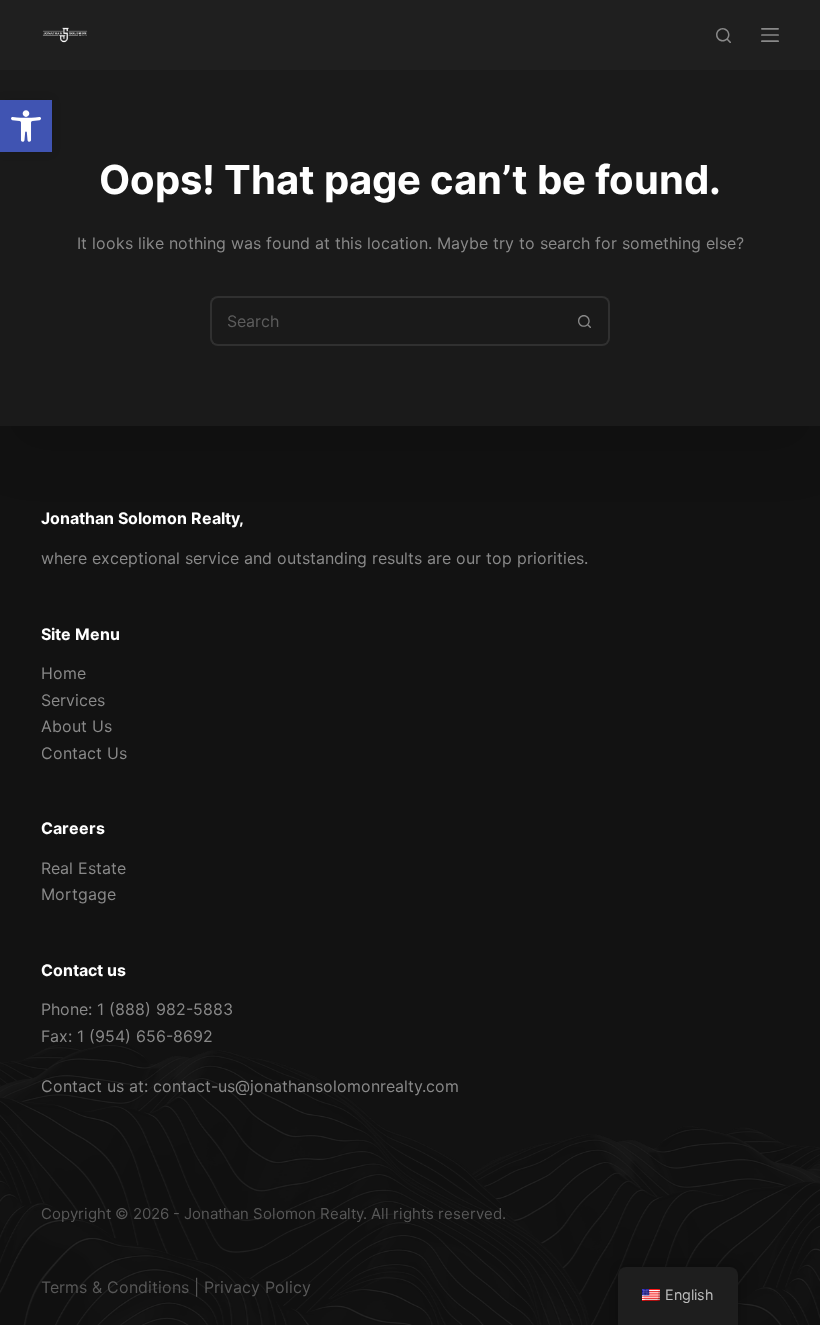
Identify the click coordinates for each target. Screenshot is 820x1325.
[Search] (723, 35)
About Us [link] (76, 726)
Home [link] (63, 673)
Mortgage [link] (78, 894)
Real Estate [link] (83, 868)
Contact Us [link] (84, 753)
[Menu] (770, 35)
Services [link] (73, 700)
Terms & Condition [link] (111, 1287)
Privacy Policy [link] (257, 1287)
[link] (26, 126)
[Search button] (585, 321)
